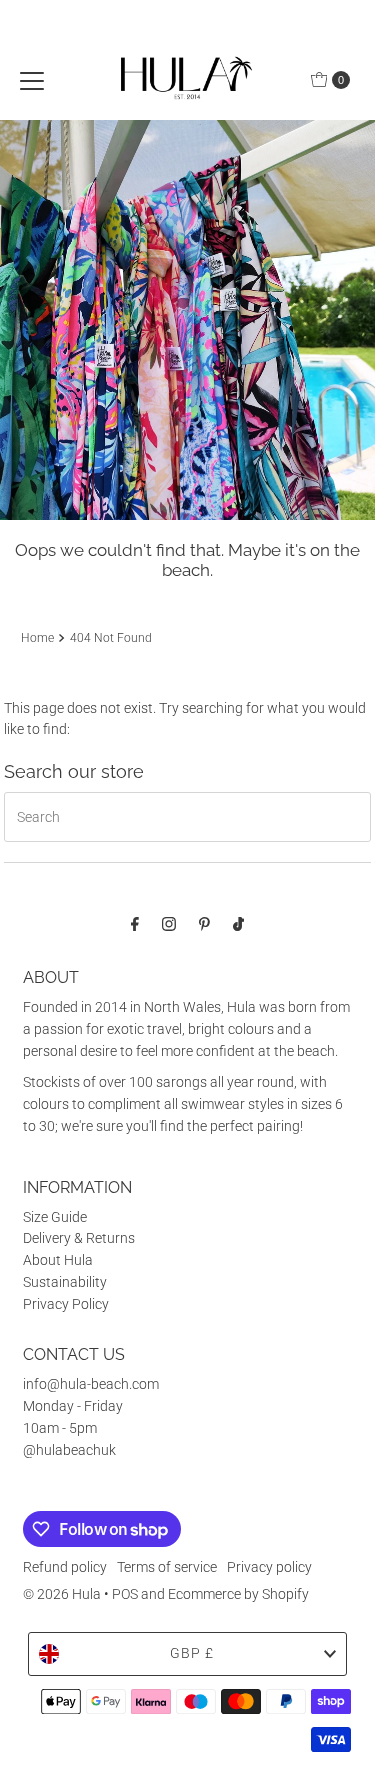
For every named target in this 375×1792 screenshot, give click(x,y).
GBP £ (192, 1653)
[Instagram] (169, 924)
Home (37, 638)
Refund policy (65, 1567)
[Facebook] (135, 924)
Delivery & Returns (79, 1238)
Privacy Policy (66, 1304)
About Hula (58, 1260)
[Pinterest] (204, 924)
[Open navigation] (32, 80)
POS (125, 1594)
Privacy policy (269, 1567)
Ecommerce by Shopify (238, 1594)
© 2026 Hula (62, 1594)
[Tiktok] (238, 924)
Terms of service (167, 1567)
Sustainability (65, 1282)
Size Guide (55, 1217)
